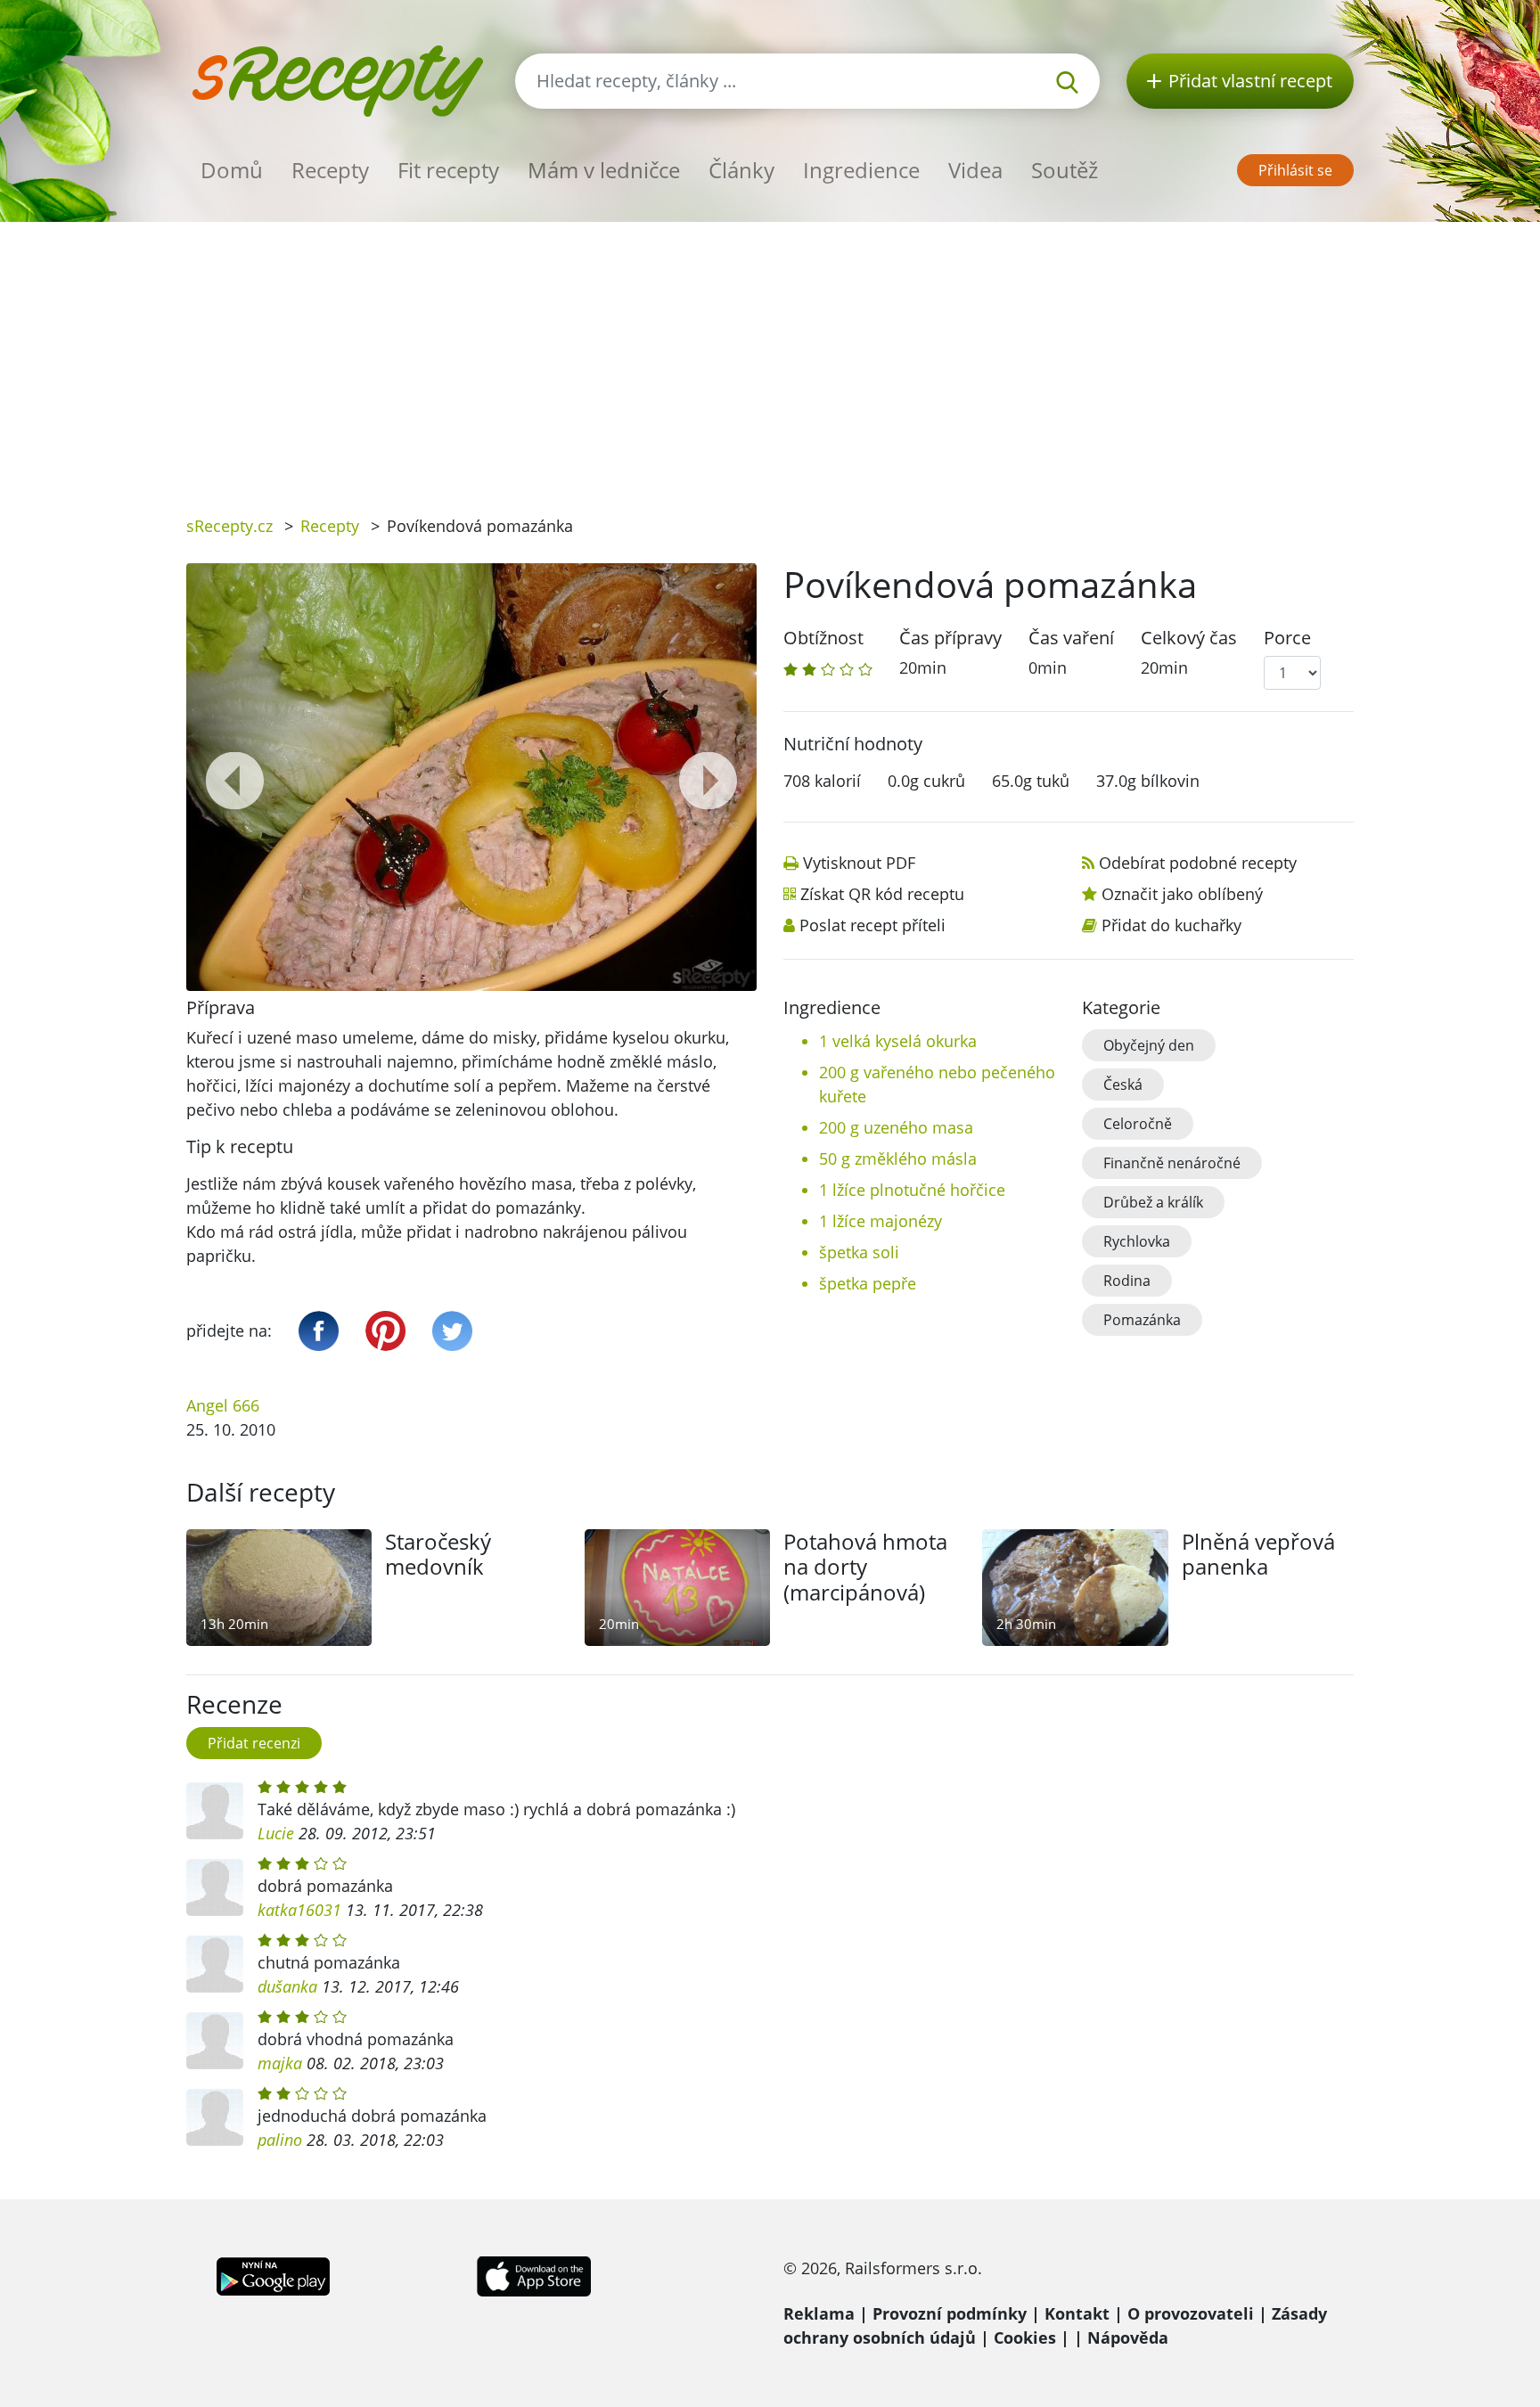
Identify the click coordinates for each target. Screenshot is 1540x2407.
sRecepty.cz (229, 526)
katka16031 (299, 1910)
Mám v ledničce (604, 170)
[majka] (215, 2041)
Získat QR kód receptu (882, 894)
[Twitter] (452, 1331)
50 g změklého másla (898, 1158)
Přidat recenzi (254, 1743)
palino (280, 2140)
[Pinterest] (385, 1331)
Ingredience (861, 170)
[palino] (215, 2117)
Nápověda (1128, 2337)
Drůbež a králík (1153, 1202)
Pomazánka (1142, 1320)
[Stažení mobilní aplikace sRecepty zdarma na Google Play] (273, 2274)
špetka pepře (868, 1283)
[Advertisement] (770, 356)
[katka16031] (215, 1887)
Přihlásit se (1295, 170)
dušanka (287, 1986)
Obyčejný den (1149, 1045)
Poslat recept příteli (872, 925)
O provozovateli (1191, 2313)
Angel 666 (223, 1405)
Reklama (819, 2313)
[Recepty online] (337, 79)
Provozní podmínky (950, 2313)
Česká (1123, 1085)
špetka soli (859, 1252)
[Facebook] (319, 1331)
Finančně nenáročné (1172, 1163)
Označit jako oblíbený (1182, 894)
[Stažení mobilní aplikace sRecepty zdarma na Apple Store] (533, 2274)
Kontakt (1077, 2313)
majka (280, 2063)
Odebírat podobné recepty (1198, 863)
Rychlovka (1137, 1241)
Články (741, 170)
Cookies (1025, 2337)
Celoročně (1138, 1124)
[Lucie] (215, 1811)
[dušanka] (215, 1964)
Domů (232, 170)
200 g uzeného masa (896, 1127)
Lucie (276, 1833)
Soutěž (1065, 170)
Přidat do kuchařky (1171, 925)
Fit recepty (448, 170)
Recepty (330, 170)
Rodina (1127, 1281)
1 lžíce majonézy (881, 1221)
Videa (975, 170)
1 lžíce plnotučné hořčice (912, 1190)
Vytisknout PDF (859, 863)
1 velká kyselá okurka (898, 1041)
